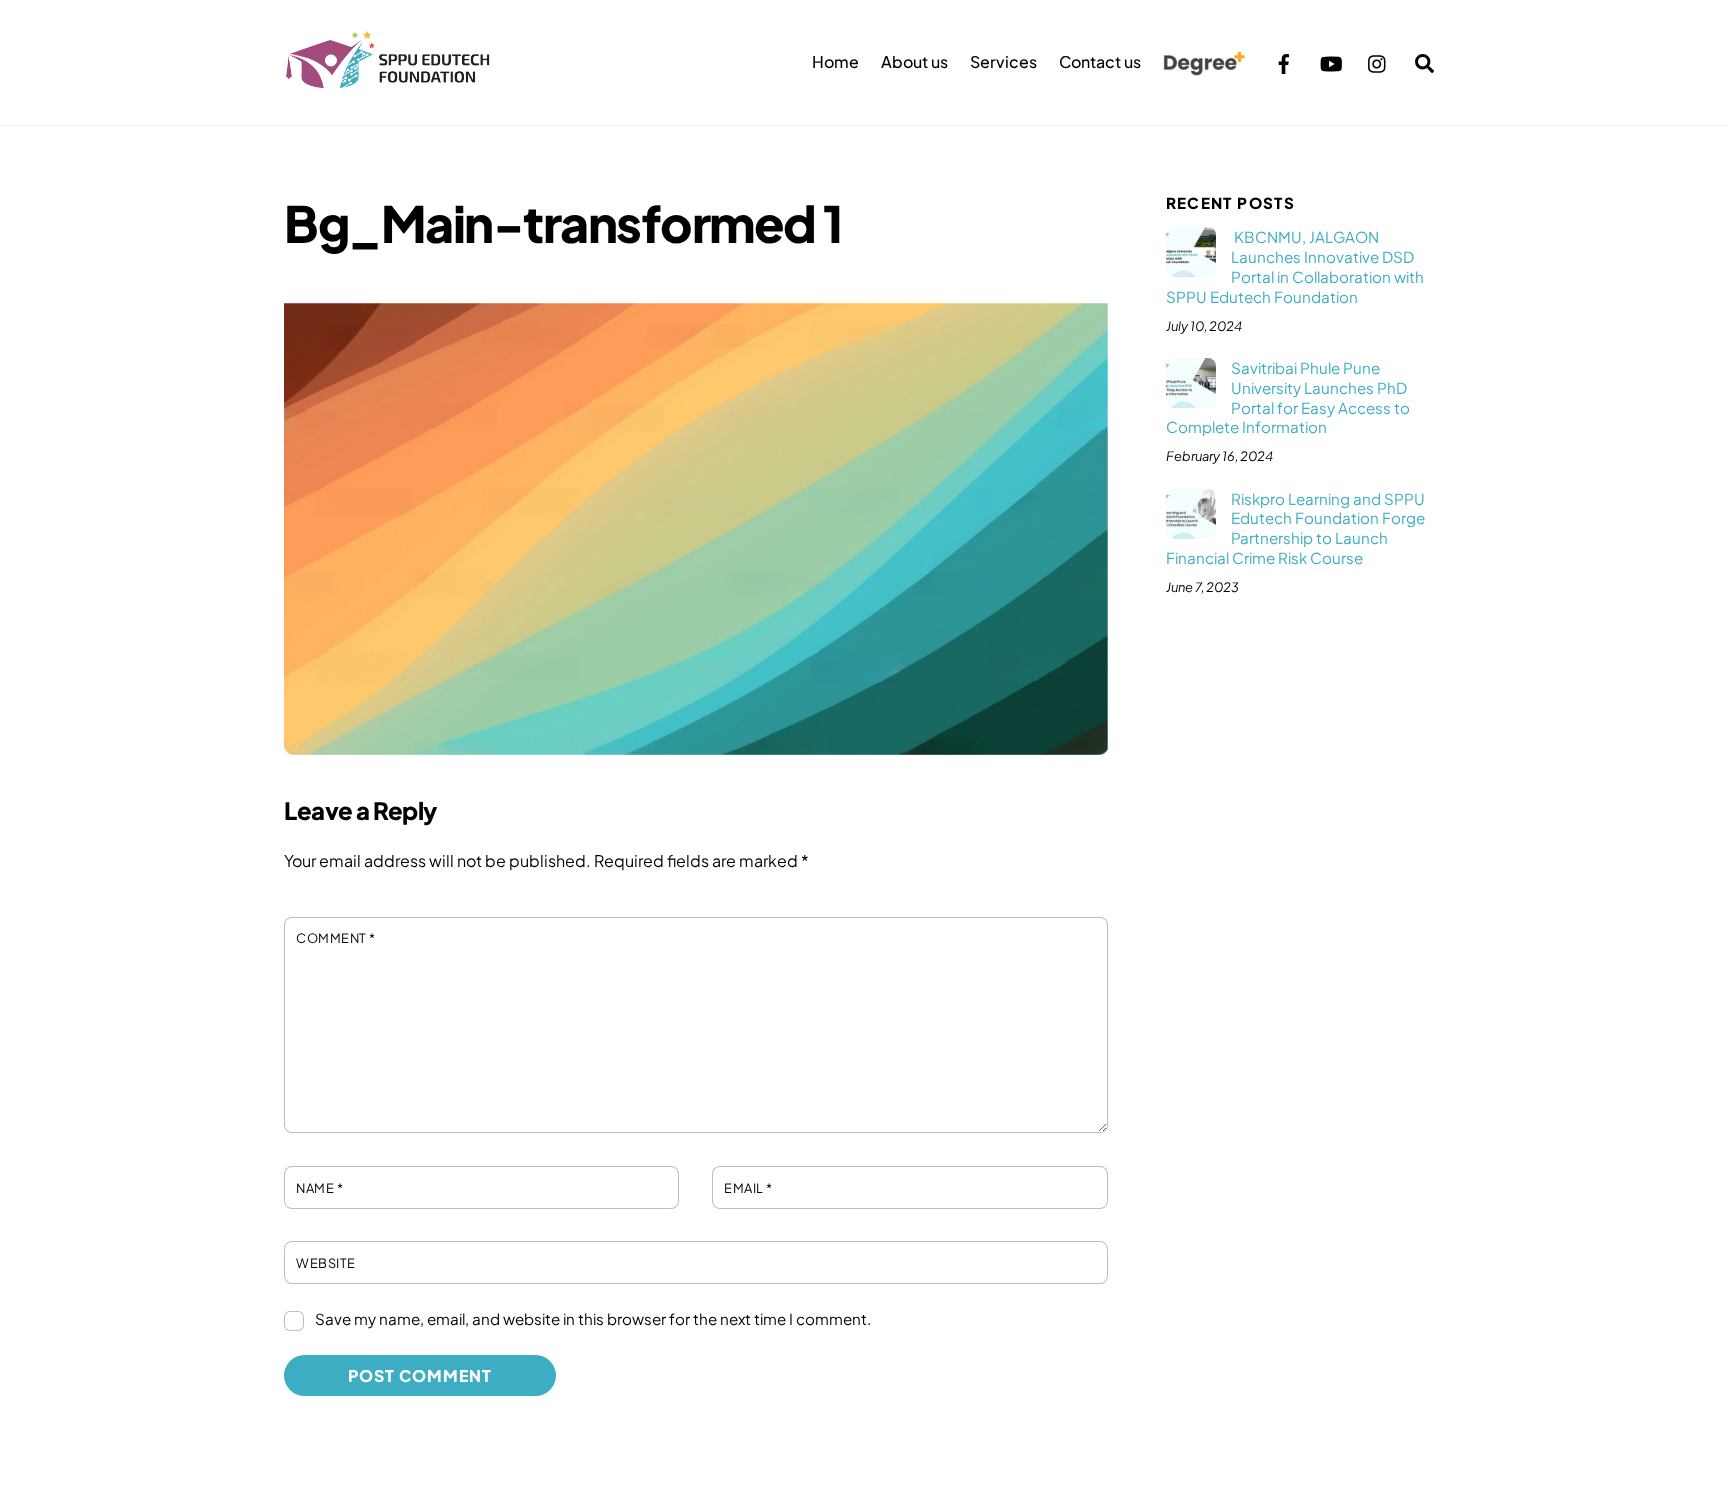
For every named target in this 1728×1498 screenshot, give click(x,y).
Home (835, 61)
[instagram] (1378, 60)
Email (748, 1188)
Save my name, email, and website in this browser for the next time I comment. (593, 1318)
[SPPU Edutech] (388, 79)
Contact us (1100, 61)
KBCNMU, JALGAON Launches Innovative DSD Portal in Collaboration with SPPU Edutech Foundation (1295, 266)
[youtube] (1331, 60)
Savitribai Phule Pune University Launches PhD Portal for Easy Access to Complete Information (1288, 397)
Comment (336, 938)
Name (319, 1188)
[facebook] (1284, 60)
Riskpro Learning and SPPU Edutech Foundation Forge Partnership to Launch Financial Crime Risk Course (1295, 528)
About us (914, 61)
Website (326, 1263)
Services (1003, 61)
